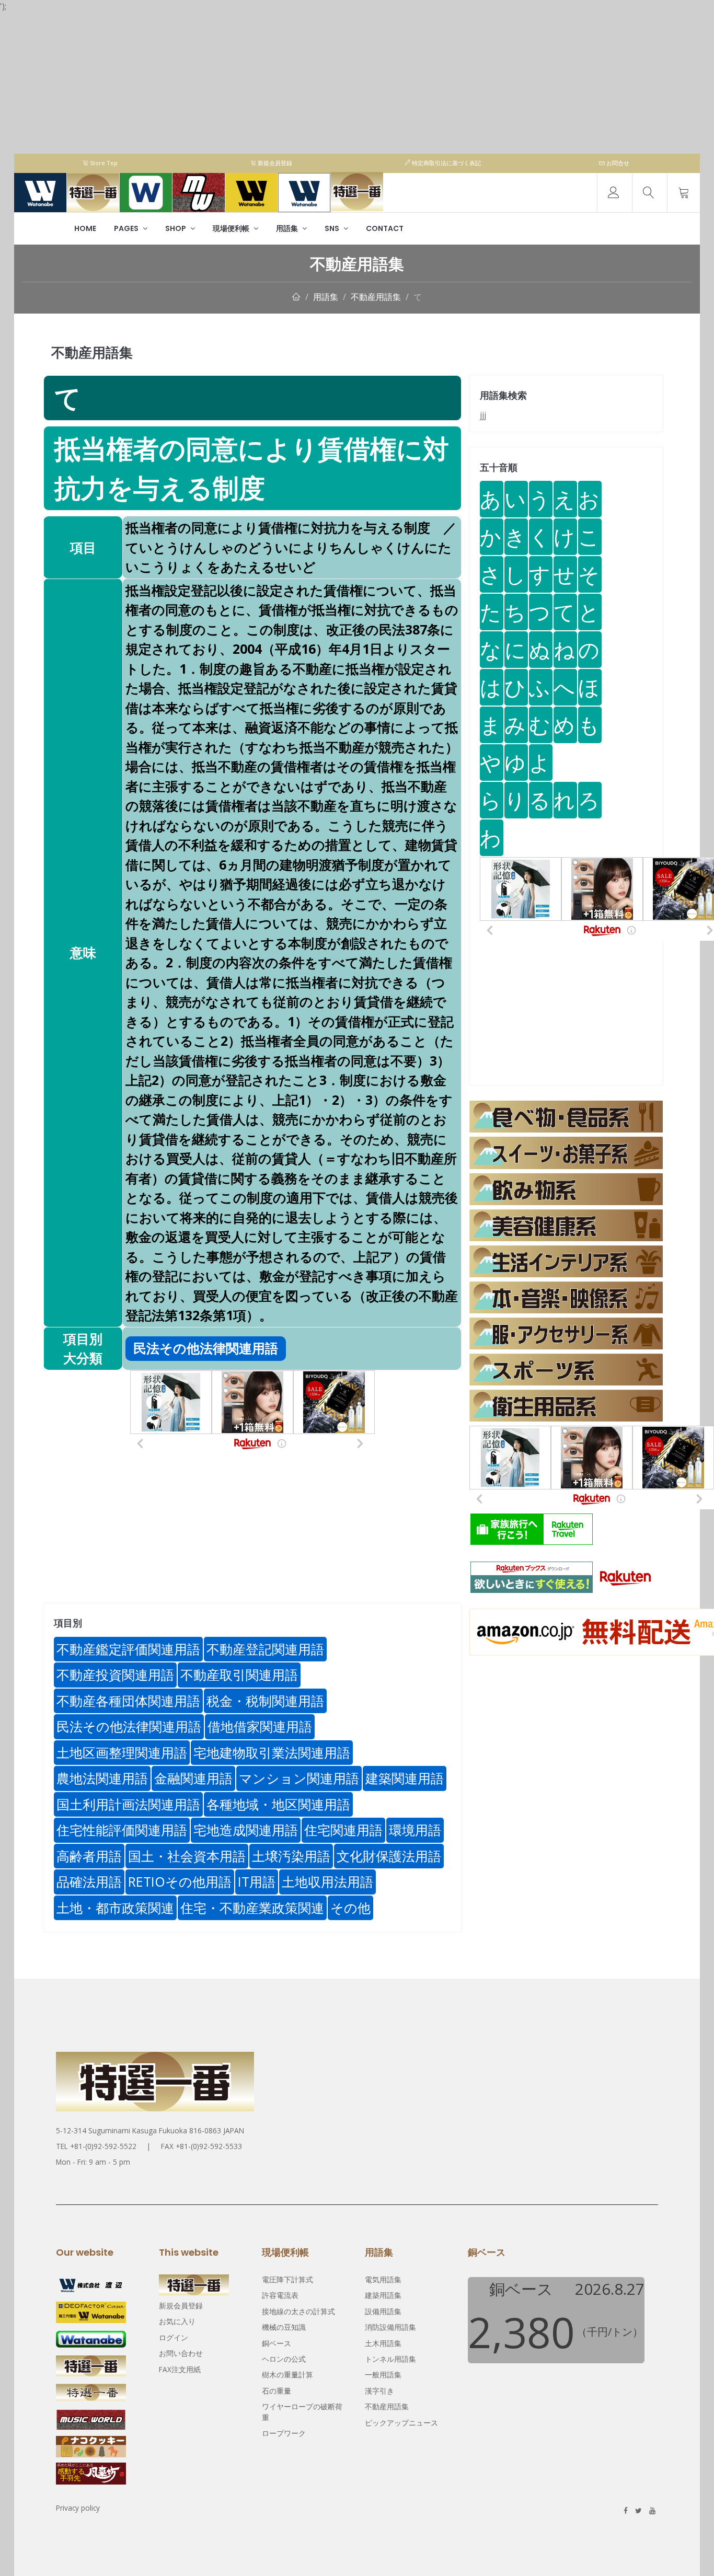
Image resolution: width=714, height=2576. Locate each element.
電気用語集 (383, 2279)
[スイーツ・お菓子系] (566, 1153)
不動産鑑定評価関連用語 (128, 1649)
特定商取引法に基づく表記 (446, 163)
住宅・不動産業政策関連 (252, 1908)
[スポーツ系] (566, 1370)
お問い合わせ (181, 2353)
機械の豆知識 (284, 2327)
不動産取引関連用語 (239, 1674)
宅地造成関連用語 (246, 1830)
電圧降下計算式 (287, 2279)
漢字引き (379, 2391)
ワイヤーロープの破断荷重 (302, 2412)
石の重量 (277, 2391)
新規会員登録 (274, 163)
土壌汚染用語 (291, 1856)
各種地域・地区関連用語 (278, 1804)
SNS (333, 228)
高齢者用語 (89, 1856)
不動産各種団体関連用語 (128, 1701)
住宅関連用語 (343, 1830)
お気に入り (177, 2321)
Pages (127, 228)
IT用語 (257, 1881)
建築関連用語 (405, 1778)
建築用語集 (383, 2295)
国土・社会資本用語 (187, 1856)
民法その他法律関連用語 (129, 1726)
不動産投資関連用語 (115, 1674)
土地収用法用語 (327, 1881)
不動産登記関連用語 (265, 1649)
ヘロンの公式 (284, 2359)
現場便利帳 (232, 228)
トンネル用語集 (390, 2359)
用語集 (288, 228)
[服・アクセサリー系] (566, 1333)
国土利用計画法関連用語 (128, 1804)
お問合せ (617, 163)
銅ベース (277, 2343)
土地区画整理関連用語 (122, 1752)
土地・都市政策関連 (115, 1908)
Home (85, 228)
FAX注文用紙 (180, 2369)
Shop (176, 228)
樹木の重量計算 (287, 2375)
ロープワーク (284, 2433)
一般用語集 (383, 2375)
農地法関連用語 (102, 1778)
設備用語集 (383, 2311)
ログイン (174, 2337)
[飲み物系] (566, 1189)
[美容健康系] (566, 1225)
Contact (385, 228)
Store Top (103, 163)
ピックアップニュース (401, 2423)
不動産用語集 (376, 297)
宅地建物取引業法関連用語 (272, 1752)
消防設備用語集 (390, 2327)
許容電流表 (280, 2295)
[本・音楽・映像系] (566, 1297)
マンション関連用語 (299, 1778)
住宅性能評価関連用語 (122, 1830)
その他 (350, 1908)
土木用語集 (383, 2343)
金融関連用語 (193, 1778)
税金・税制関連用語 (265, 1701)
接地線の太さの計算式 (298, 2311)
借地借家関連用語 (260, 1726)
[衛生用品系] (566, 1406)
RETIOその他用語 (180, 1881)
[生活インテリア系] (566, 1261)
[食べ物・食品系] (566, 1117)
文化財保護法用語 (389, 1856)
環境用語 (415, 1830)
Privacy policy (78, 2508)
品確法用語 (89, 1881)
